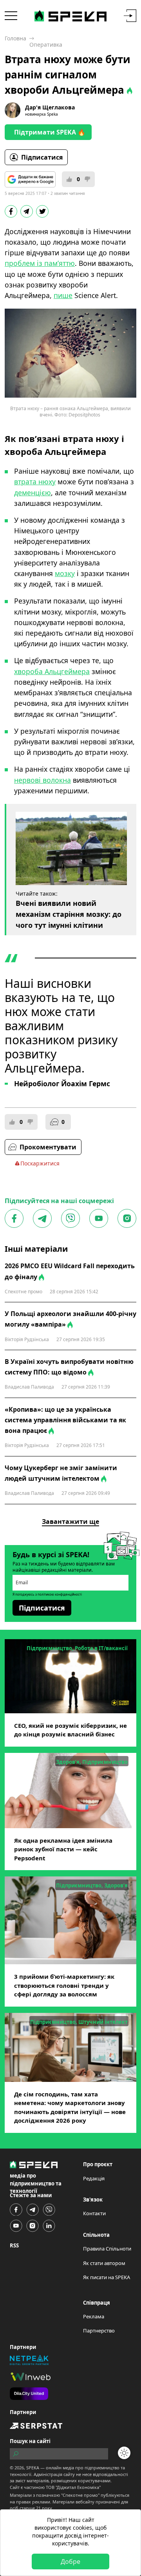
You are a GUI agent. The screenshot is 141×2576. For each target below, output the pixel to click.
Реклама (94, 2316)
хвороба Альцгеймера (52, 671)
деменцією (33, 493)
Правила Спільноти (107, 2249)
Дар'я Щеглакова (50, 107)
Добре (70, 2561)
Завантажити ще (70, 1522)
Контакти (94, 2213)
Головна (15, 38)
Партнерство (99, 2331)
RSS (14, 2245)
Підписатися (42, 157)
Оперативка (46, 45)
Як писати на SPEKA (107, 2277)
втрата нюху (35, 482)
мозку (65, 573)
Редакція (94, 2178)
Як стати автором (104, 2263)
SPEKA (33, 2468)
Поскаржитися (40, 1163)
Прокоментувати (48, 1147)
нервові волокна (42, 780)
